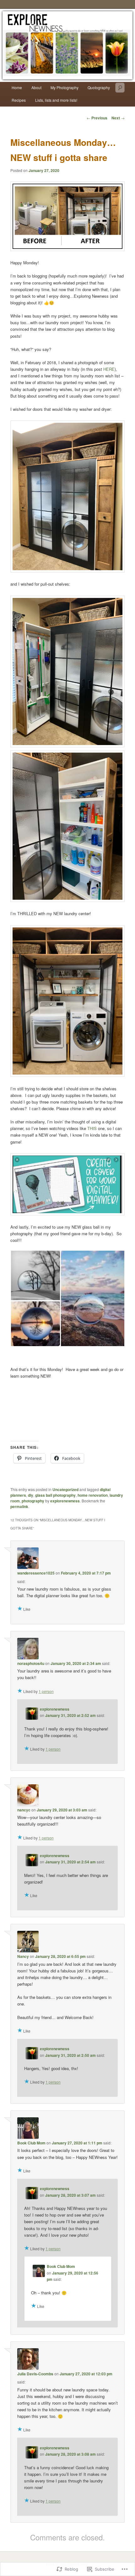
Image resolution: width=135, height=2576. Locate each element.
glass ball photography (55, 1495)
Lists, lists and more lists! (56, 100)
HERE (109, 369)
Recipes (19, 100)
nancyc (24, 1810)
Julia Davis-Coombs (35, 2374)
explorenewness (65, 1501)
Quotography (99, 87)
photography (33, 1501)
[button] (35, 1275)
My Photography (65, 87)
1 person (46, 1691)
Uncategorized (65, 1489)
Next (118, 118)
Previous (97, 118)
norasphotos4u (31, 1663)
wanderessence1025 (36, 1573)
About (36, 87)
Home (17, 87)
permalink (19, 1506)
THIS (92, 1128)
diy (31, 1495)
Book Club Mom (31, 2143)
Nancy (23, 1956)
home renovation (93, 1495)
